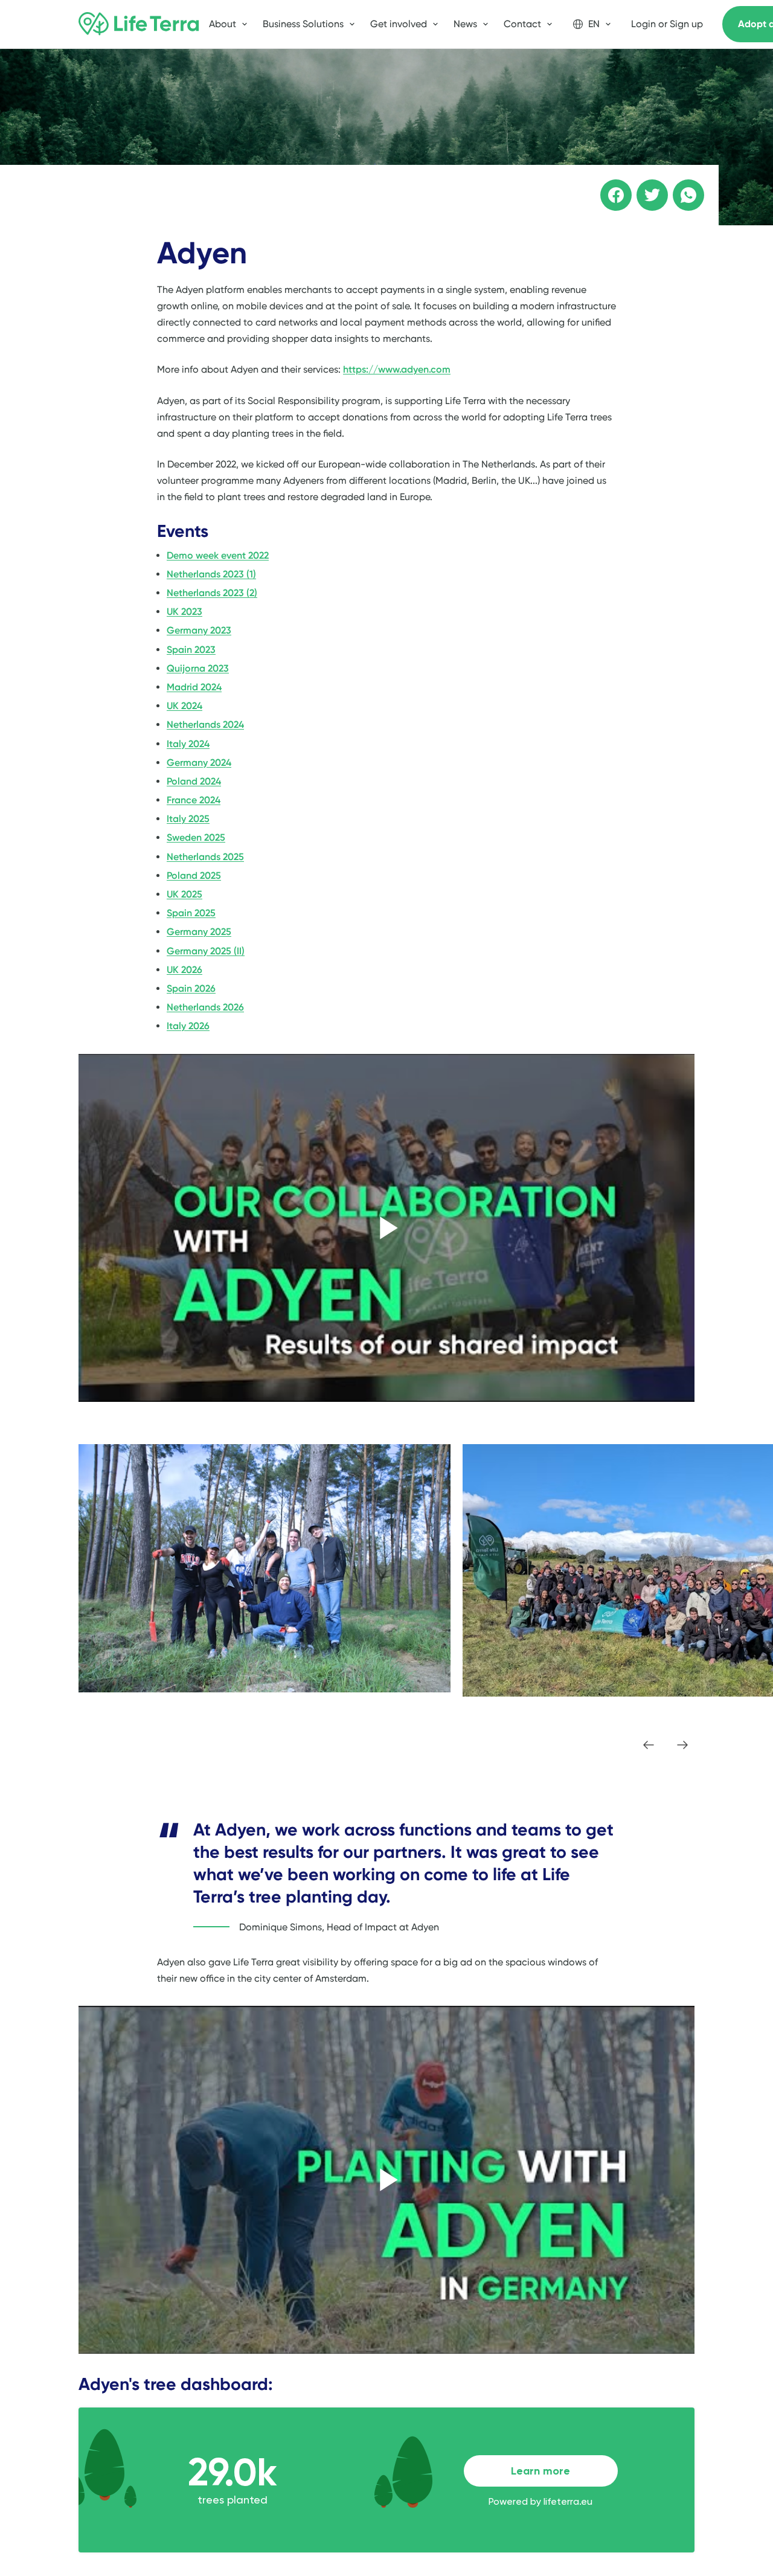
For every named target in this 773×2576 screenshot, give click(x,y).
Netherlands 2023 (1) (211, 574)
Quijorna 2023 (198, 668)
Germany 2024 (199, 763)
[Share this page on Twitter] (644, 187)
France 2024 (194, 800)
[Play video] (386, 1228)
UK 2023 (184, 612)
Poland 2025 (194, 875)
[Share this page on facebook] (608, 187)
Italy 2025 (188, 819)
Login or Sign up (667, 24)
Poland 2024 (194, 781)
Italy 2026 (188, 1026)
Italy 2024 (188, 744)
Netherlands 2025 (205, 857)
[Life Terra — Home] (139, 24)
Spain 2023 (191, 650)
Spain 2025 (191, 913)
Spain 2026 (191, 988)
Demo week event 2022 (218, 555)
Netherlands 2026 (205, 1007)
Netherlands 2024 (205, 724)
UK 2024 (184, 706)
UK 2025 (184, 894)
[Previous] (649, 1745)
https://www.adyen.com (397, 369)
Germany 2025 (199, 932)
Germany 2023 (199, 630)
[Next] (682, 1745)
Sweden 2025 (196, 837)
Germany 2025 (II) (206, 951)
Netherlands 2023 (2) (212, 593)
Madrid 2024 (194, 687)
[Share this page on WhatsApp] (680, 187)
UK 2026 (184, 970)
